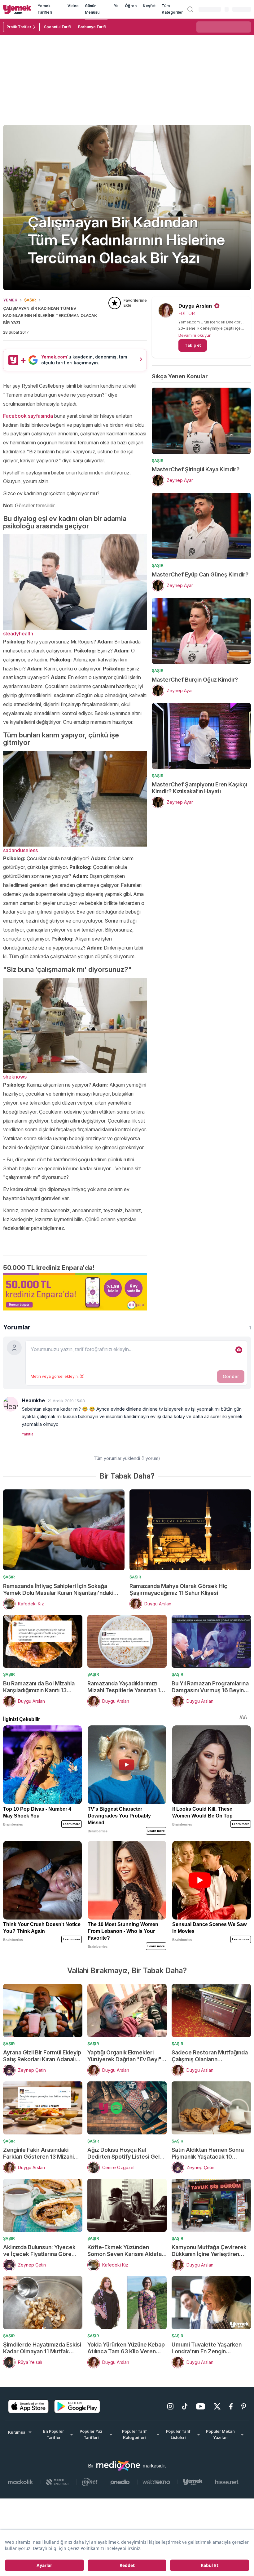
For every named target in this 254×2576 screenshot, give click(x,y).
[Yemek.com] (17, 9)
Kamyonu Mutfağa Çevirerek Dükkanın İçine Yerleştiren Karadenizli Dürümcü (209, 2251)
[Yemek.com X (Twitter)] (217, 2406)
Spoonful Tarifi (57, 27)
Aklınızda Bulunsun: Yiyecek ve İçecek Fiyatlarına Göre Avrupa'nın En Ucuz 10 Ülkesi (41, 2251)
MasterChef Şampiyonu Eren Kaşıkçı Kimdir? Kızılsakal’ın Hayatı (199, 788)
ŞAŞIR (30, 300)
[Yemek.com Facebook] (231, 2406)
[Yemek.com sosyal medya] (118, 2466)
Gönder (231, 1376)
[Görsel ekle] (239, 1350)
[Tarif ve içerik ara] (190, 9)
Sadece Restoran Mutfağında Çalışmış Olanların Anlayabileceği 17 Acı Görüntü (211, 2056)
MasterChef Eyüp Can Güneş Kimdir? (200, 574)
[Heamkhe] (11, 1404)
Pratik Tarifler (19, 27)
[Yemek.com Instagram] (170, 2406)
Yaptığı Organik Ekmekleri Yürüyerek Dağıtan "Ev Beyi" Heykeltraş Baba (124, 2056)
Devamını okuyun (195, 335)
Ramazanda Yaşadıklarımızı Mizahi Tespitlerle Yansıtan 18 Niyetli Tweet (125, 1687)
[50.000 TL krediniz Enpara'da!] (75, 1292)
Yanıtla (28, 1434)
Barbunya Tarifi (92, 27)
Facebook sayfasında (28, 416)
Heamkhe (33, 1400)
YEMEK (10, 300)
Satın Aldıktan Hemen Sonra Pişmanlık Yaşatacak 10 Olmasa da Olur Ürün (208, 2153)
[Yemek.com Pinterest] (244, 2406)
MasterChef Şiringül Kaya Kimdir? (196, 469)
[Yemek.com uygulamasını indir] (28, 2406)
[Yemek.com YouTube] (201, 2406)
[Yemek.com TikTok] (185, 2406)
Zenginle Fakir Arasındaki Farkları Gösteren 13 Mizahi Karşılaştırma (38, 2153)
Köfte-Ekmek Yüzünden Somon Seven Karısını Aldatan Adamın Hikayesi (126, 2251)
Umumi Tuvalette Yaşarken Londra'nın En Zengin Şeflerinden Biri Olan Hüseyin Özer (209, 2348)
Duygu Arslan (195, 306)
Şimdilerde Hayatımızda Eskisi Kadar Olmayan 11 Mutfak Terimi (42, 2348)
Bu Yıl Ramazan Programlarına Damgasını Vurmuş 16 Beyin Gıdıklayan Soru (210, 1687)
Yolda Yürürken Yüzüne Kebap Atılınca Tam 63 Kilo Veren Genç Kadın (126, 2348)
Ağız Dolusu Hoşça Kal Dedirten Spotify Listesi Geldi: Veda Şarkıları (127, 2153)
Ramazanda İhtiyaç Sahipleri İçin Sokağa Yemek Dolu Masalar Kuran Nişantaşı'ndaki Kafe (58, 1590)
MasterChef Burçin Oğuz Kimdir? (195, 680)
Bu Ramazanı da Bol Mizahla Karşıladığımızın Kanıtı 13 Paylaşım (39, 1687)
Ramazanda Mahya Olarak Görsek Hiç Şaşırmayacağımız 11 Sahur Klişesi (178, 1589)
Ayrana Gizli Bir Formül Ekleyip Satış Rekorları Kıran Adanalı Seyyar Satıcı (42, 2056)
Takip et (193, 345)
